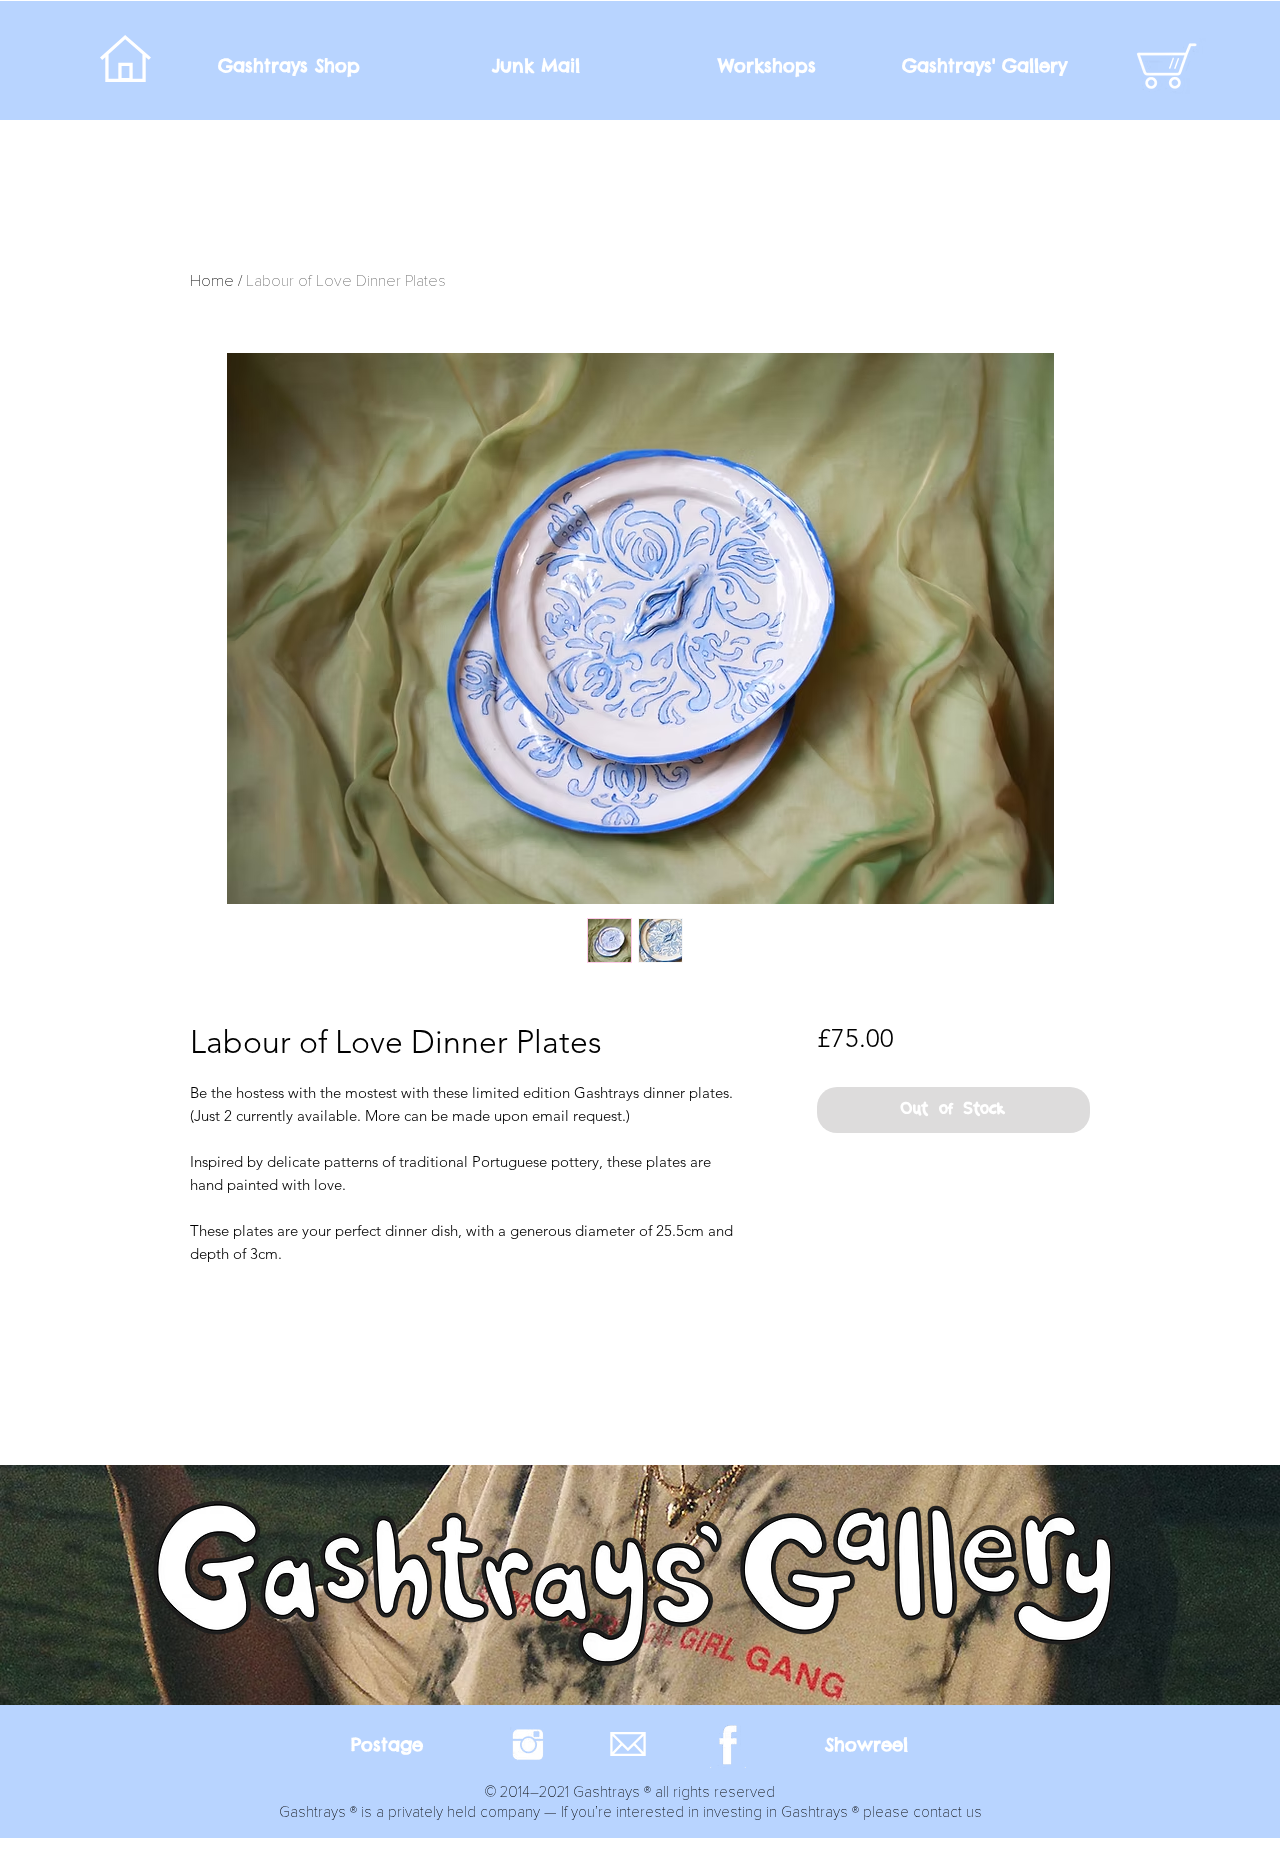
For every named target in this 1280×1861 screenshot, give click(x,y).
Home (212, 281)
